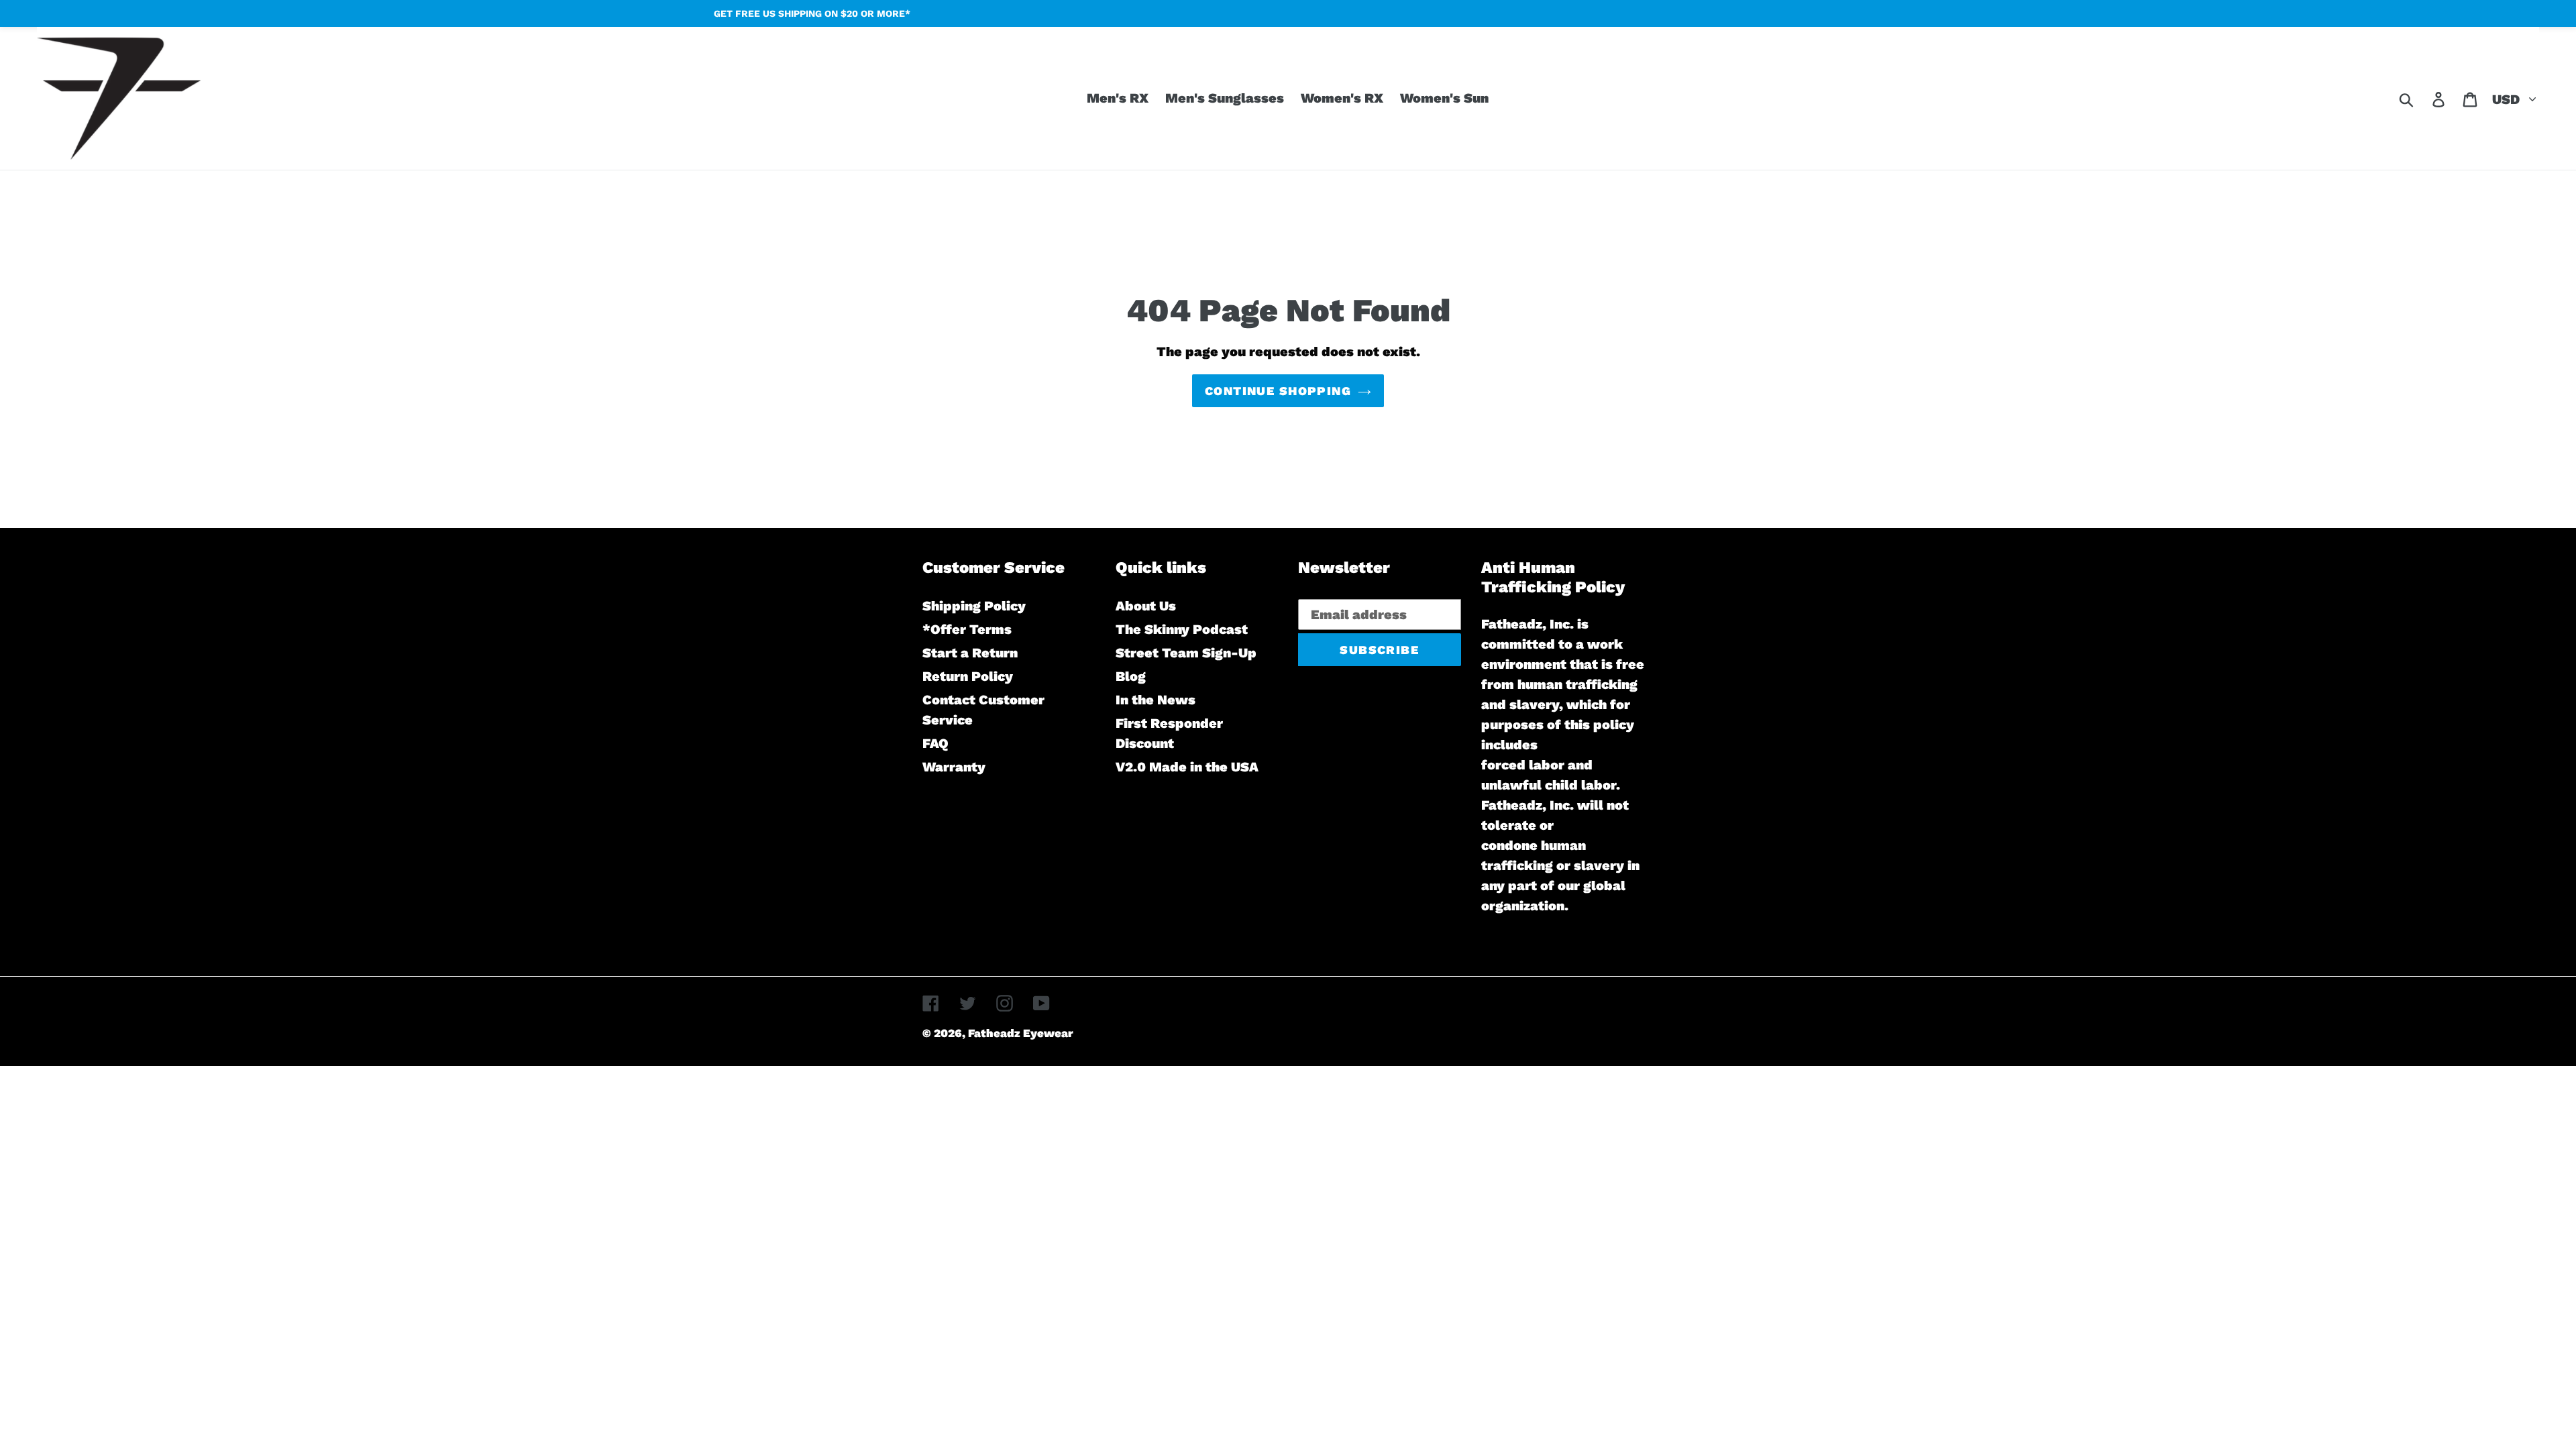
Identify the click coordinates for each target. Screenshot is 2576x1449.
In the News (1156, 700)
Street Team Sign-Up (1186, 653)
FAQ (935, 743)
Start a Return (970, 653)
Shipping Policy (974, 606)
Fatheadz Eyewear (1021, 1033)
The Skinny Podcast (1182, 629)
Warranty (954, 767)
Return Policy (968, 676)
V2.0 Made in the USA (1187, 767)
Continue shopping (1278, 391)
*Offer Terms (967, 629)
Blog (1131, 676)
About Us (1146, 606)
